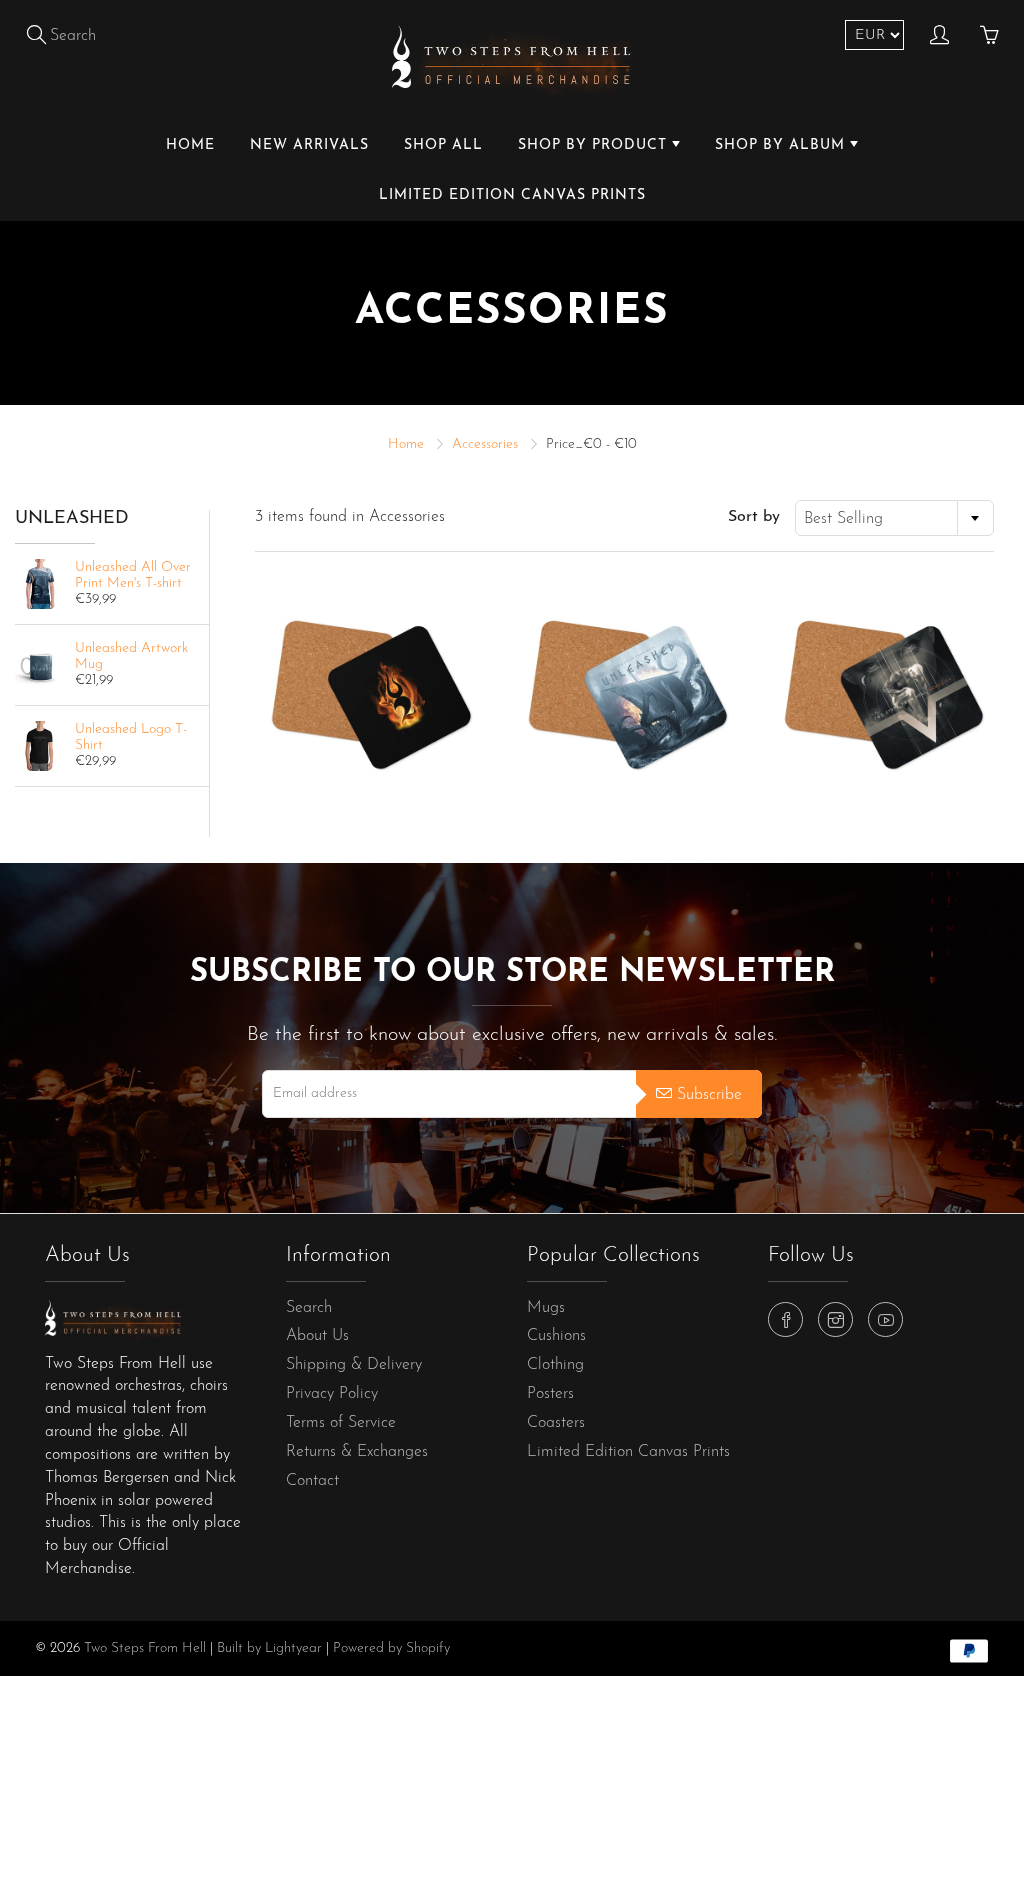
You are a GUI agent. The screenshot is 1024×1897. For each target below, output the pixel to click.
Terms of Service (341, 1423)
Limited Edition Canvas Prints (512, 195)
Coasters (556, 1423)
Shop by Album (782, 145)
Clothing (555, 1365)
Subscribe (709, 1095)
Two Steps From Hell (145, 1648)
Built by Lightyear (269, 1648)
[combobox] (894, 518)
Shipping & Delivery (354, 1365)
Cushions (556, 1336)
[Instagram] (835, 1319)
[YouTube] (885, 1319)
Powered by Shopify (391, 1648)
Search (309, 1308)
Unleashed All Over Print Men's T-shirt (133, 575)
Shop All (443, 145)
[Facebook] (785, 1319)
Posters (550, 1394)
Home (190, 145)
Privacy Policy (332, 1394)
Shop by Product (595, 145)
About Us (317, 1336)
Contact (312, 1481)
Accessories (485, 444)
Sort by (754, 517)
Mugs (546, 1308)
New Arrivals (309, 145)
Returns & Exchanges (357, 1452)
